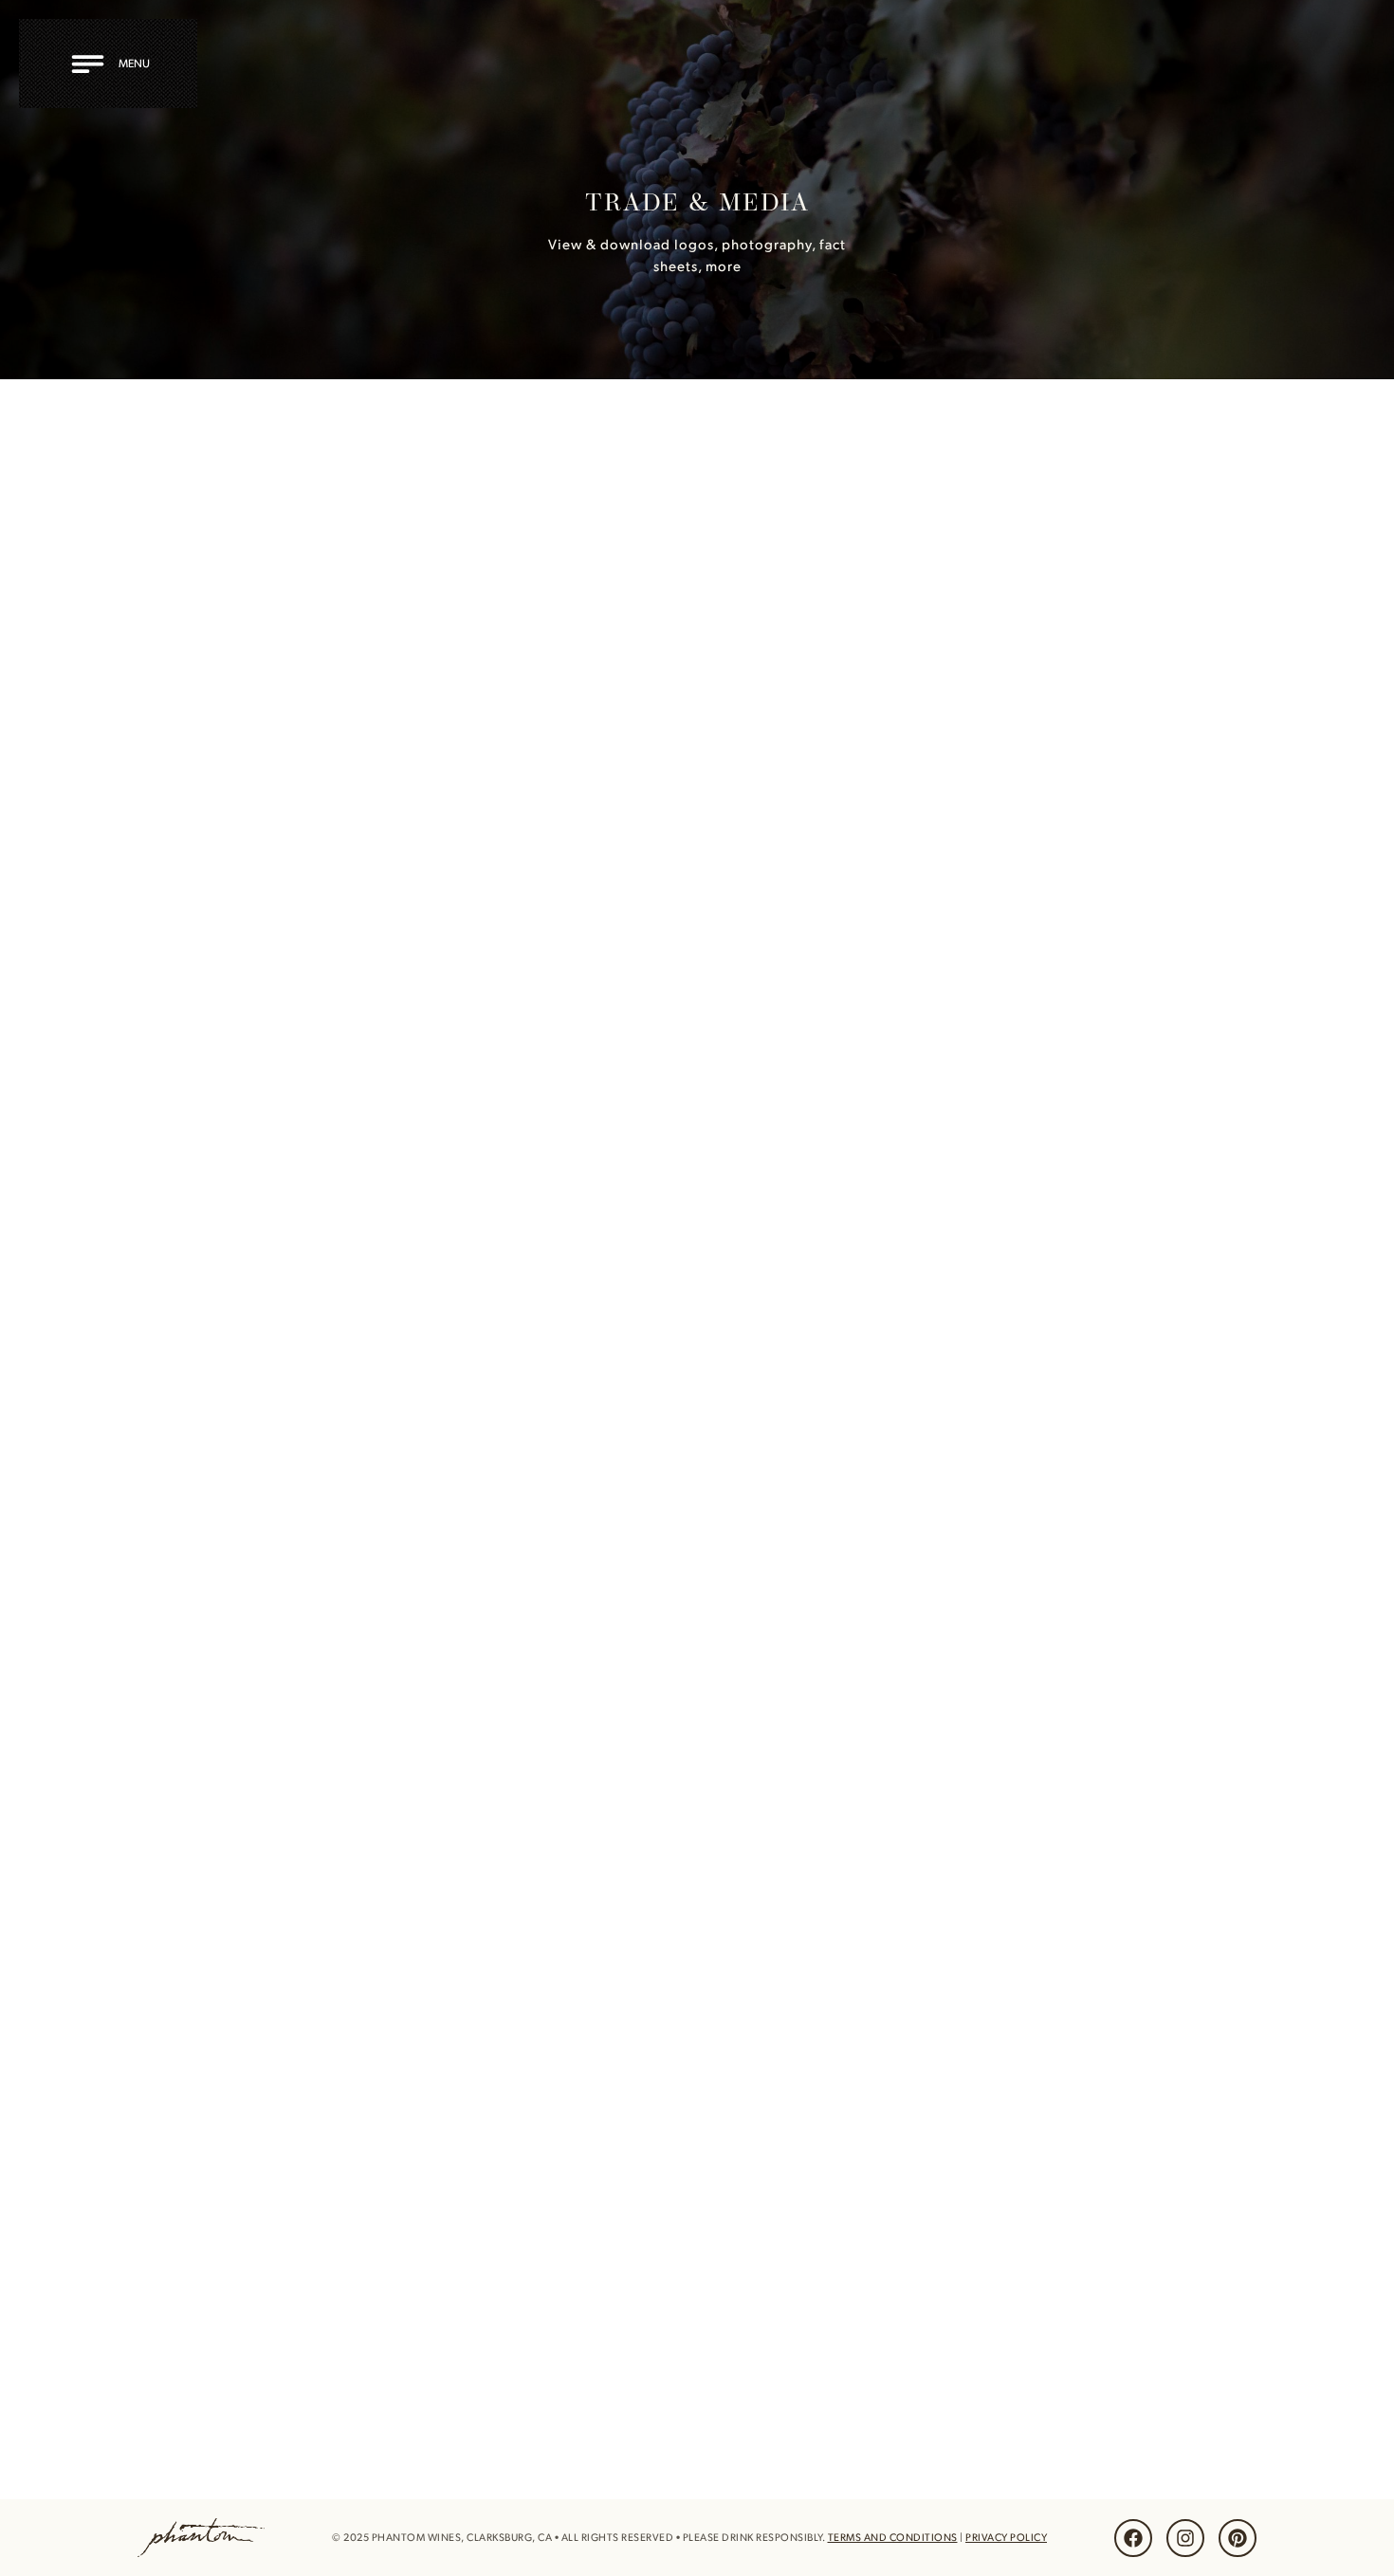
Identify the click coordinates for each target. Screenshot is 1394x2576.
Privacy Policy (1006, 2537)
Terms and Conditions (893, 2537)
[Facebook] (1133, 2538)
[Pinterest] (1238, 2538)
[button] (114, 64)
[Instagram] (1185, 2538)
